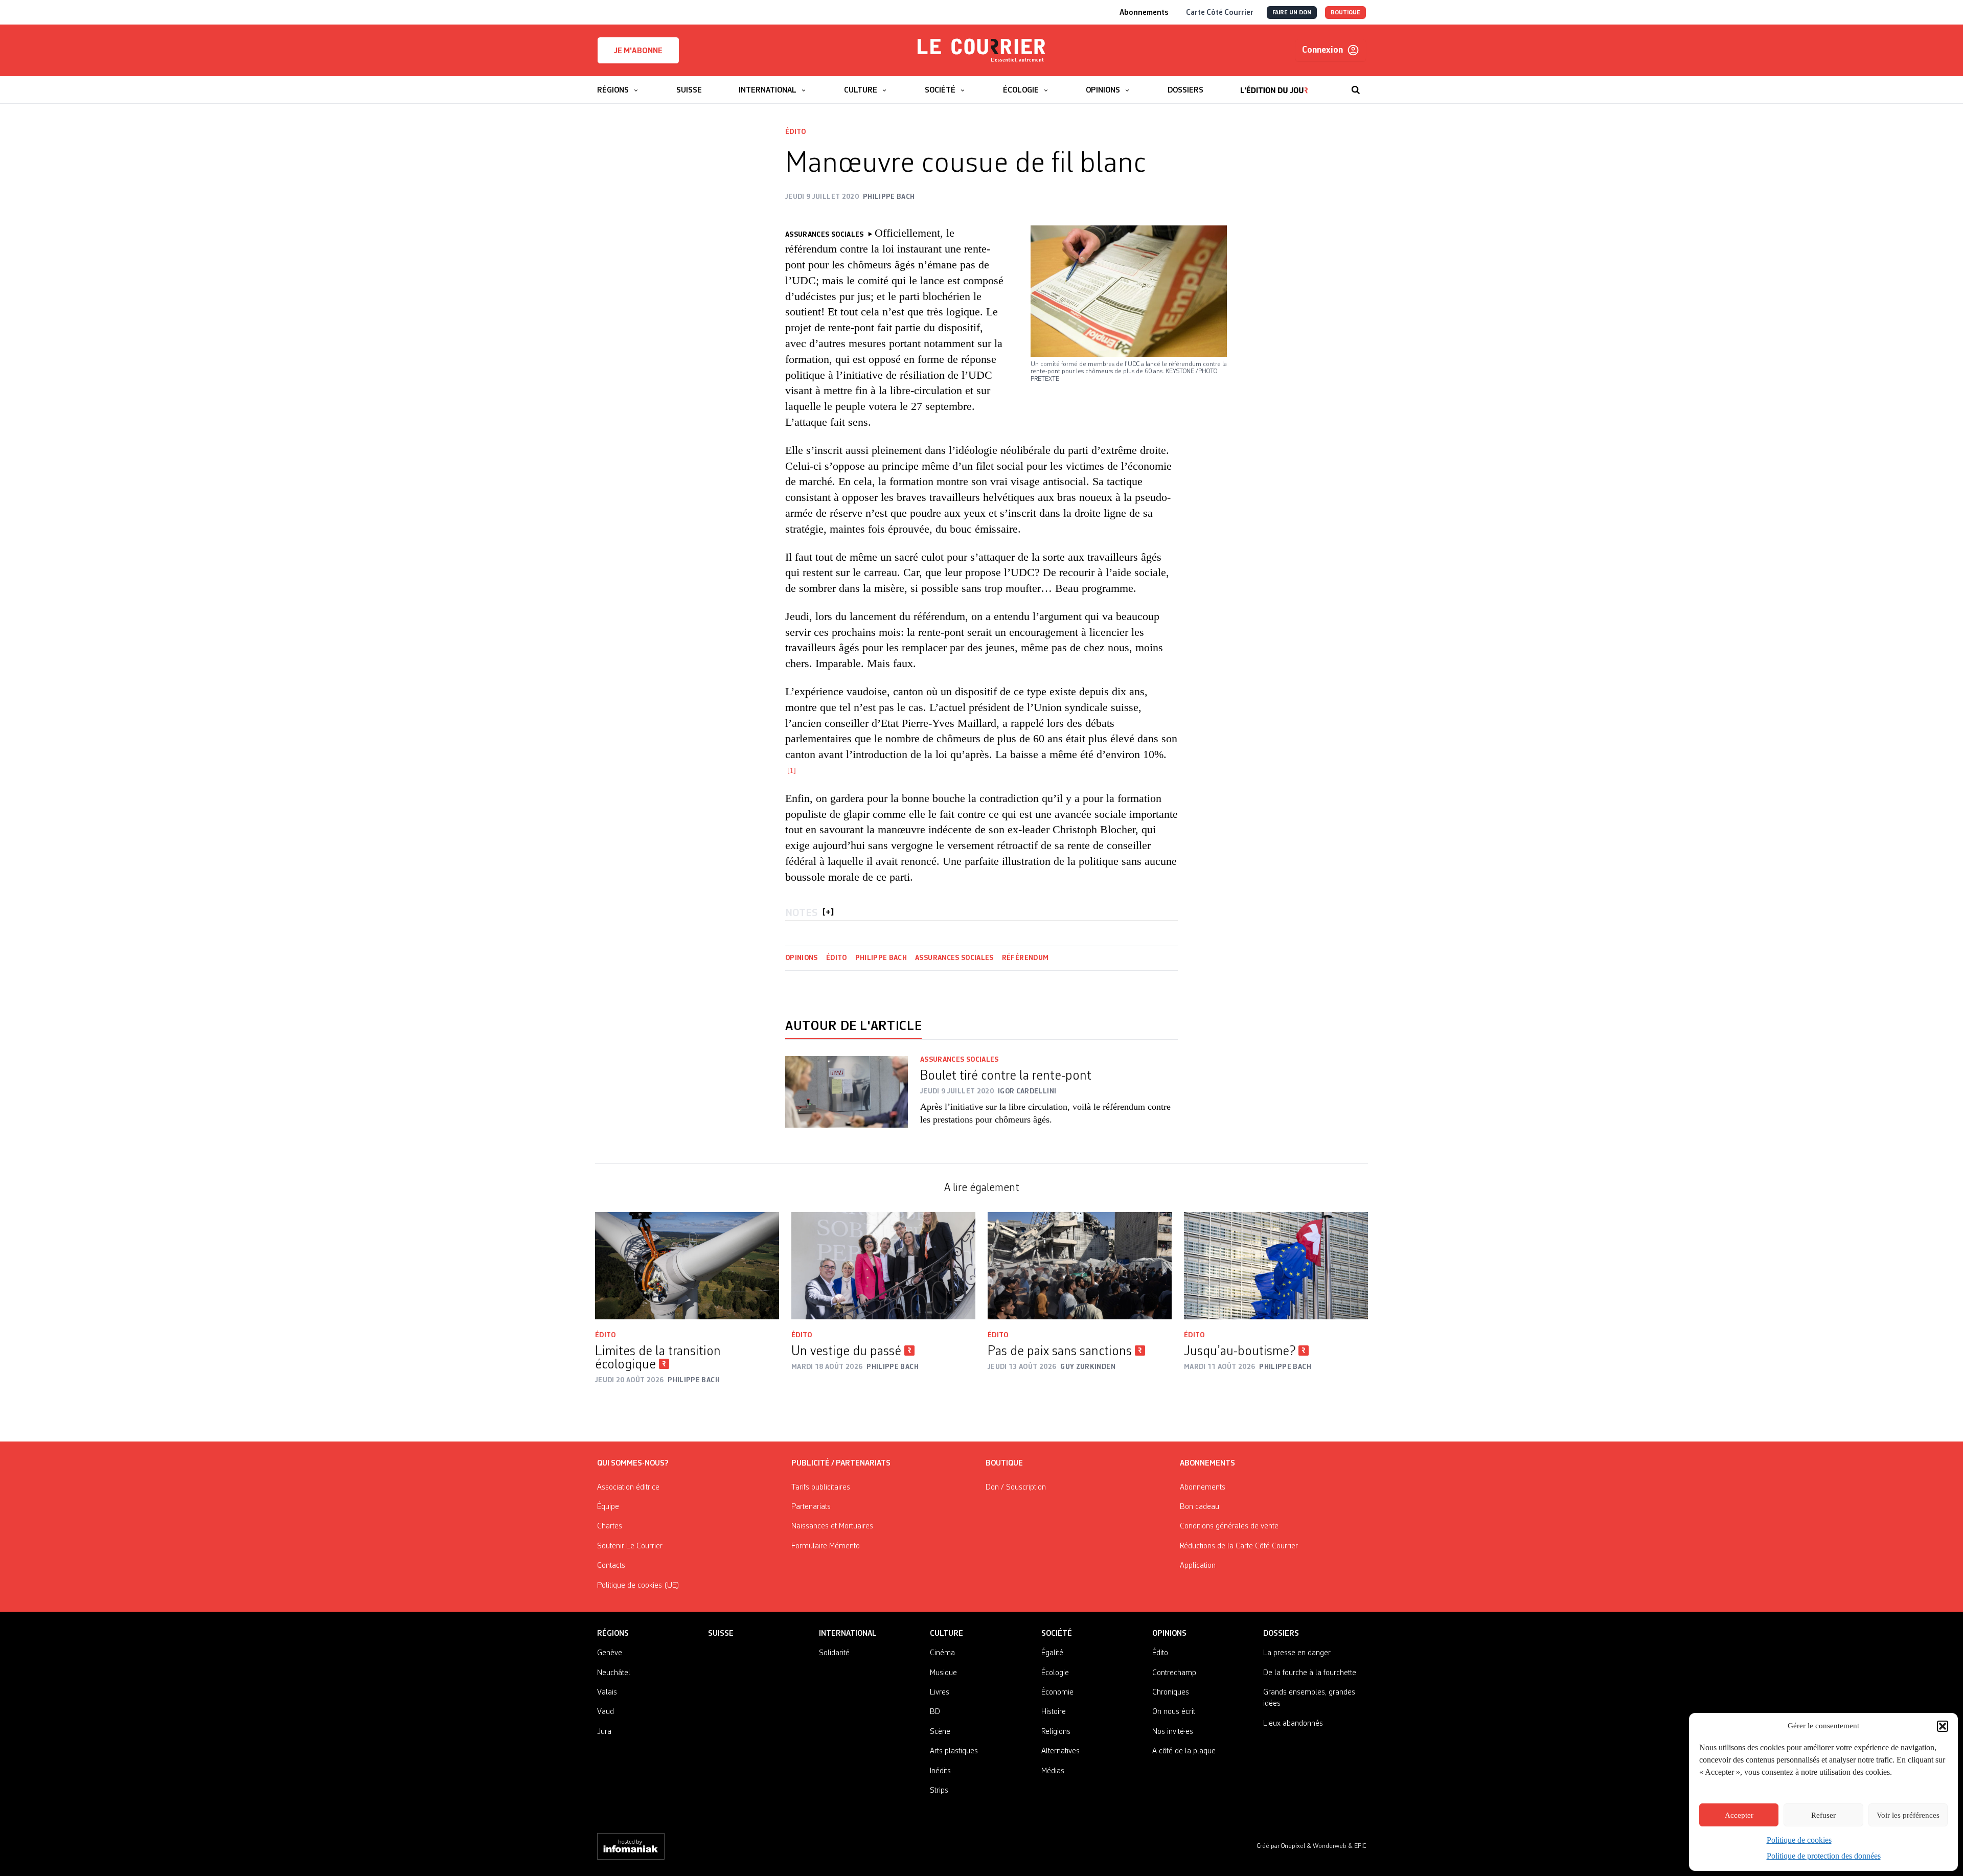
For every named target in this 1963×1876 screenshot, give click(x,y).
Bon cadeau (1200, 1507)
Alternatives (1060, 1751)
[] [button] (828, 913)
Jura (604, 1732)
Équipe (608, 1507)
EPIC (1360, 1846)
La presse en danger (1297, 1653)
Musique (943, 1673)
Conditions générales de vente (1229, 1526)
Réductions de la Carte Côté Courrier (1239, 1546)
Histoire (1054, 1712)
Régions (613, 1634)
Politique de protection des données (1824, 1856)
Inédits (940, 1771)
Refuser (1823, 1815)
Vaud (606, 1712)
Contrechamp (1174, 1673)
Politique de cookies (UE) (638, 1586)
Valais (607, 1692)
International (848, 1634)
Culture (946, 1634)
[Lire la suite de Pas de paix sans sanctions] (1080, 1266)
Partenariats (811, 1507)
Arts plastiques (954, 1751)
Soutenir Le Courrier (630, 1546)
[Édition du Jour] (1274, 85)
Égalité (1052, 1653)
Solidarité (834, 1653)
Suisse (721, 1634)
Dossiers (1281, 1634)
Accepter (1739, 1815)
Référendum (1025, 958)
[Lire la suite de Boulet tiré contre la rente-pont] (847, 1097)
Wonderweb (1330, 1846)
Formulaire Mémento (826, 1546)
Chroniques (1171, 1692)
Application (1198, 1566)
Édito (796, 132)
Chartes (610, 1526)
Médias (1053, 1771)
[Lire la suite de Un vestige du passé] (883, 1266)
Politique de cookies (1799, 1840)
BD (935, 1712)
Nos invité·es (1173, 1732)
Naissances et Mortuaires (832, 1526)
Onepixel (1294, 1846)
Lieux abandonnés (1293, 1724)
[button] (1943, 1726)
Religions (1056, 1732)
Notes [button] (801, 913)
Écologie (1055, 1673)
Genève (610, 1653)
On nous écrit (1174, 1712)
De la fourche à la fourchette (1310, 1673)
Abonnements (1203, 1488)
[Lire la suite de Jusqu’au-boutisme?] (1276, 1266)
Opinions (802, 958)
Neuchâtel (614, 1673)
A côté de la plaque (1184, 1751)
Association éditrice (628, 1488)
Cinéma (942, 1653)
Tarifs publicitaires (821, 1488)
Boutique (1004, 1463)
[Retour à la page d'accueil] (981, 51)
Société (1057, 1634)
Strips (939, 1791)
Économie (1057, 1692)
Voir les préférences (1908, 1815)
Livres (940, 1692)
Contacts (611, 1566)
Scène (940, 1732)
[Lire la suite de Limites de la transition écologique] (687, 1266)
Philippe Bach (881, 958)
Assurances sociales (954, 958)
